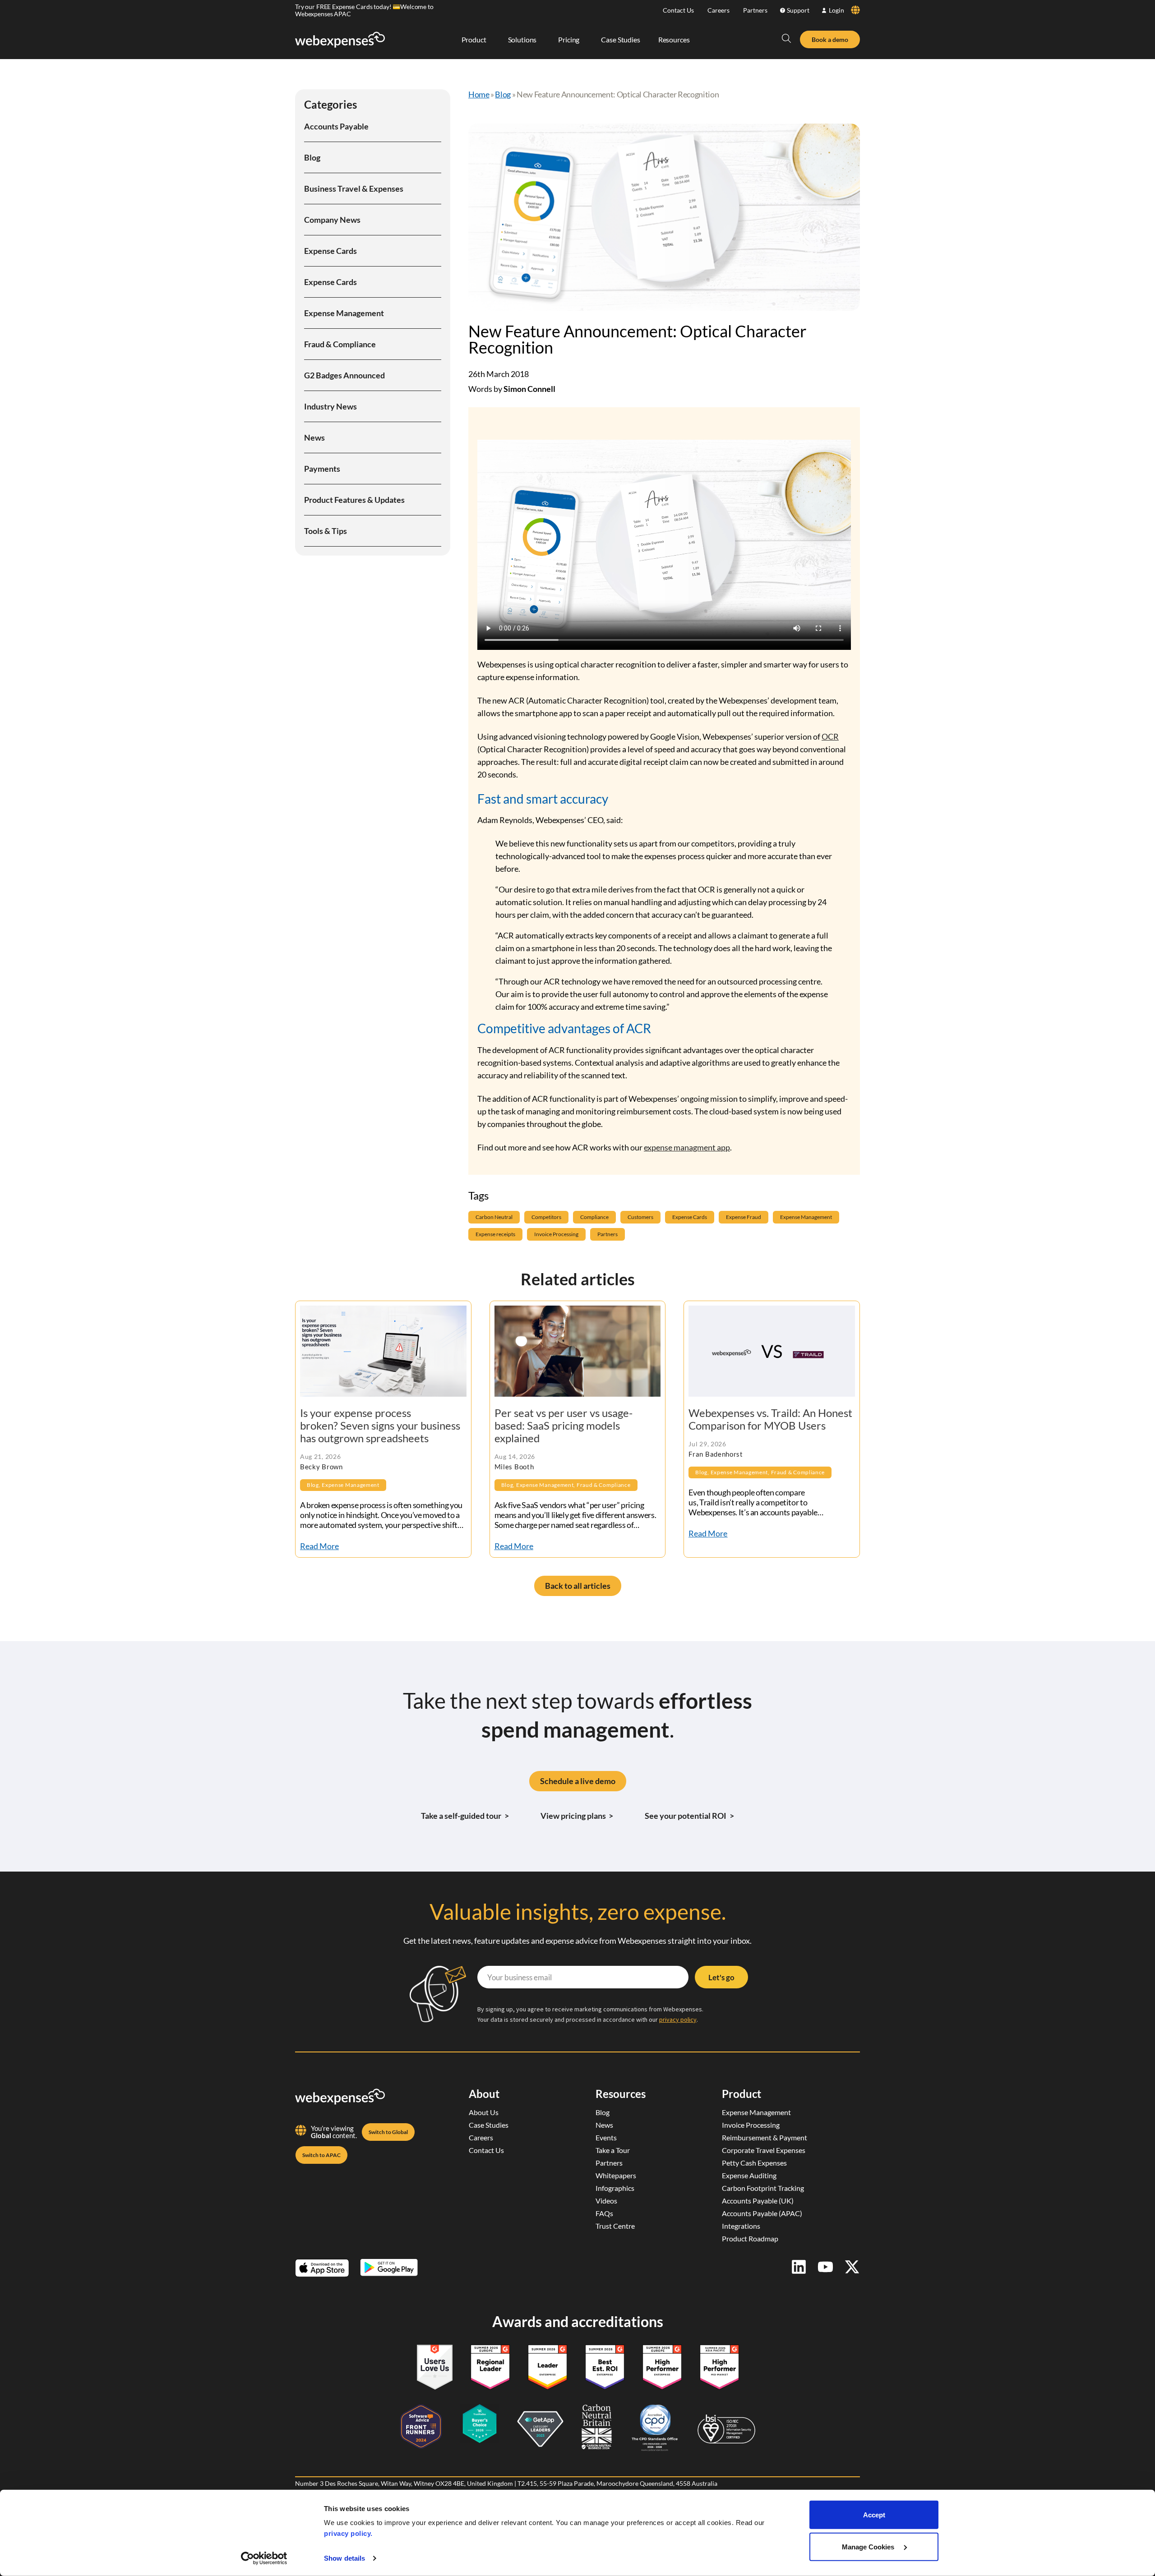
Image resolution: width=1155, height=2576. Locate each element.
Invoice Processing (556, 1234)
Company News (332, 220)
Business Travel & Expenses (354, 189)
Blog (312, 157)
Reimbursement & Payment (765, 2137)
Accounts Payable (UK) (758, 2201)
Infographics (615, 2188)
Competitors (546, 1217)
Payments (322, 469)
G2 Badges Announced (344, 375)
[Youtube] (825, 2267)
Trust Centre (615, 2226)
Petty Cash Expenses (754, 2163)
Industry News (330, 406)
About (484, 2094)
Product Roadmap (750, 2238)
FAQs (604, 2213)
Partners (755, 10)
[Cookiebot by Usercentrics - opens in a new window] (264, 2558)
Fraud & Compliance (340, 344)
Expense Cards (330, 251)
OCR (830, 736)
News (314, 437)
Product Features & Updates (354, 500)
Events (606, 2137)
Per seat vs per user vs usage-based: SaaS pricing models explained (564, 1425)
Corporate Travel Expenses (764, 2150)
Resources (621, 2094)
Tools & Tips (326, 531)
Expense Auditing (749, 2175)
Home (479, 94)
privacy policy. (348, 2533)
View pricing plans (577, 1816)
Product (742, 2094)
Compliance (594, 1217)
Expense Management (344, 313)
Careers (718, 10)
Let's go (721, 1977)
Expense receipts (495, 1234)
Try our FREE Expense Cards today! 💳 (348, 7)
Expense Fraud (744, 1217)
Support (798, 10)
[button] (786, 38)
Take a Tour (613, 2150)
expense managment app (687, 1147)
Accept (874, 2515)
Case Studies (489, 2125)
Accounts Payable (336, 126)
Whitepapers (616, 2175)
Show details (344, 2558)
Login (836, 10)
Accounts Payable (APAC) (762, 2213)
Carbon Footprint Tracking (763, 2188)
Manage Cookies (869, 2546)
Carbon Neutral (494, 1217)
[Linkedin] (799, 2267)
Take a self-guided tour (465, 1816)
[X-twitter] (852, 2267)
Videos (606, 2201)
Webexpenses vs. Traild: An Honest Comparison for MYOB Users (770, 1419)
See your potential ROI (689, 1816)
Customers (640, 1217)
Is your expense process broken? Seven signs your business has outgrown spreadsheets (380, 1425)
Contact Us (678, 10)
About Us (484, 2112)
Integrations (741, 2226)
